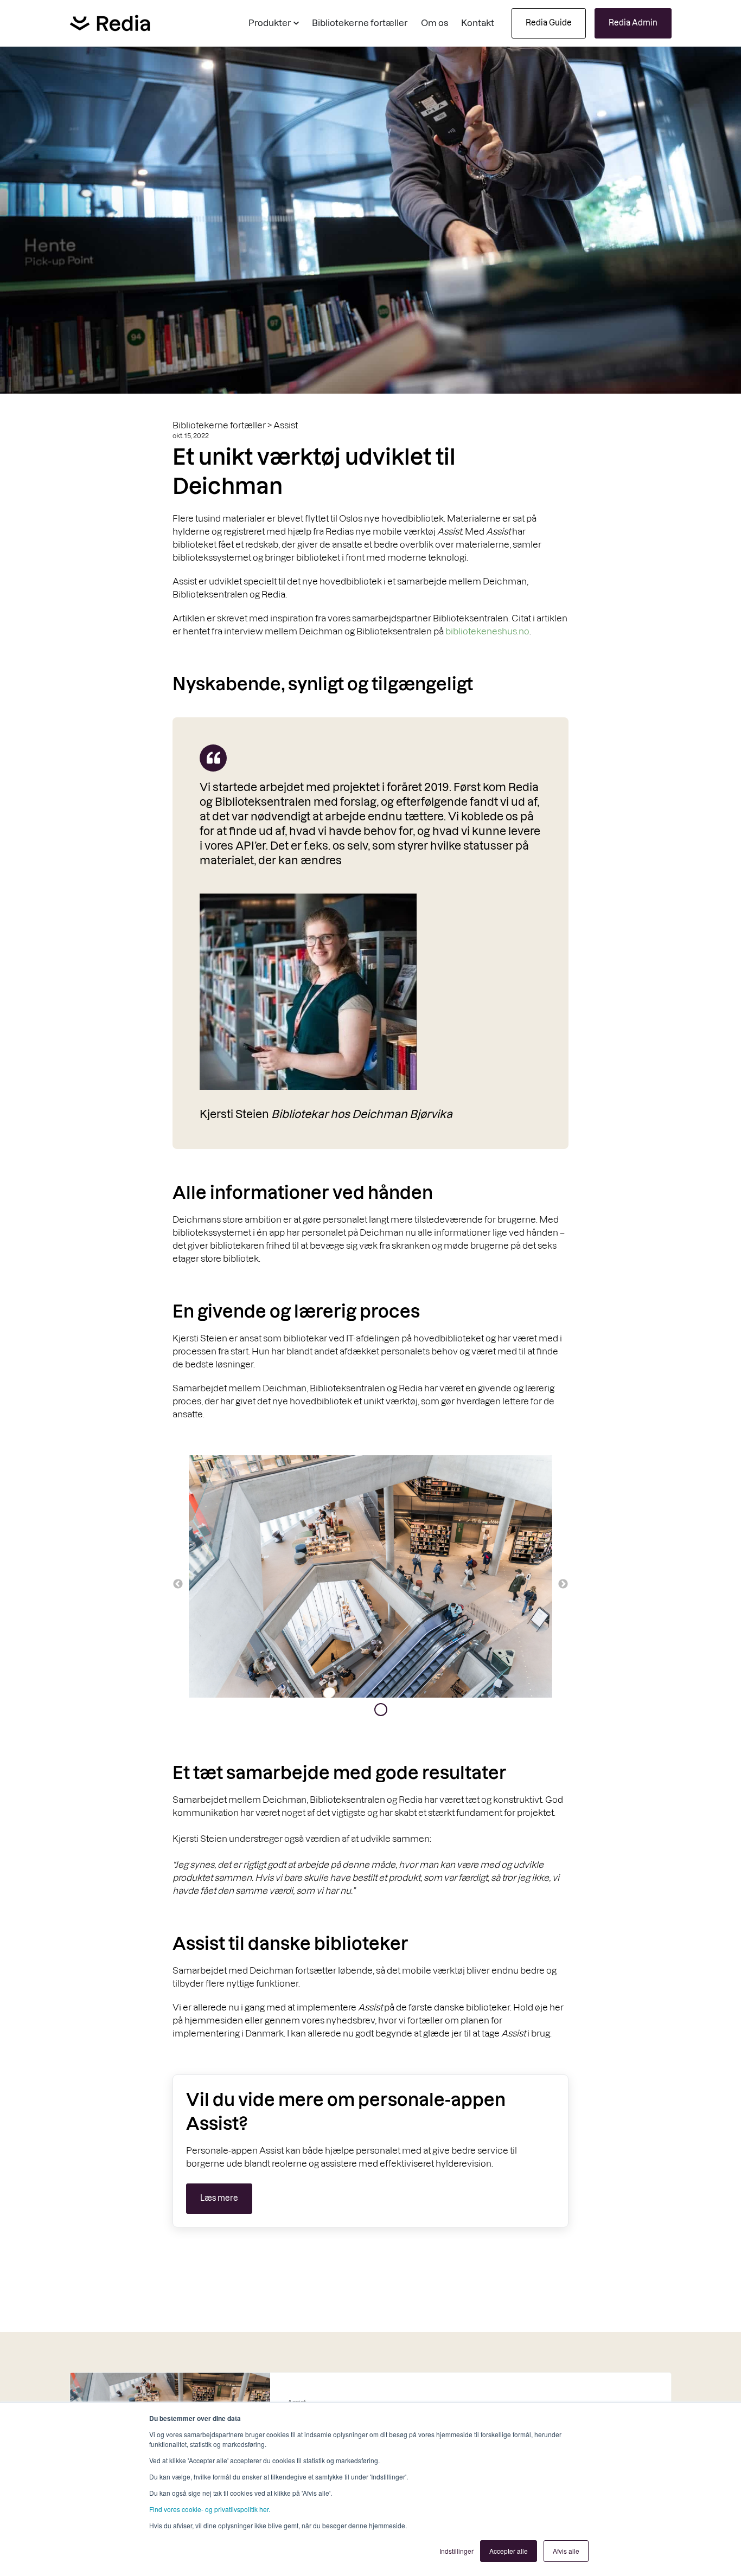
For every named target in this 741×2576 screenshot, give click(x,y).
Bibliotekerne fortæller (360, 23)
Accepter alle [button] (509, 2551)
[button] (274, 23)
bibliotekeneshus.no (487, 631)
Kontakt (478, 23)
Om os (435, 23)
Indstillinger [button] (456, 2551)
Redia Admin (633, 23)
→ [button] (563, 1584)
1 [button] (365, 1710)
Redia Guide (549, 23)
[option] (370, 1578)
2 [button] (381, 1710)
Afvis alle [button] (566, 2551)
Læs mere (219, 2198)
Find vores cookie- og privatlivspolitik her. (210, 2509)
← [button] (178, 1584)
